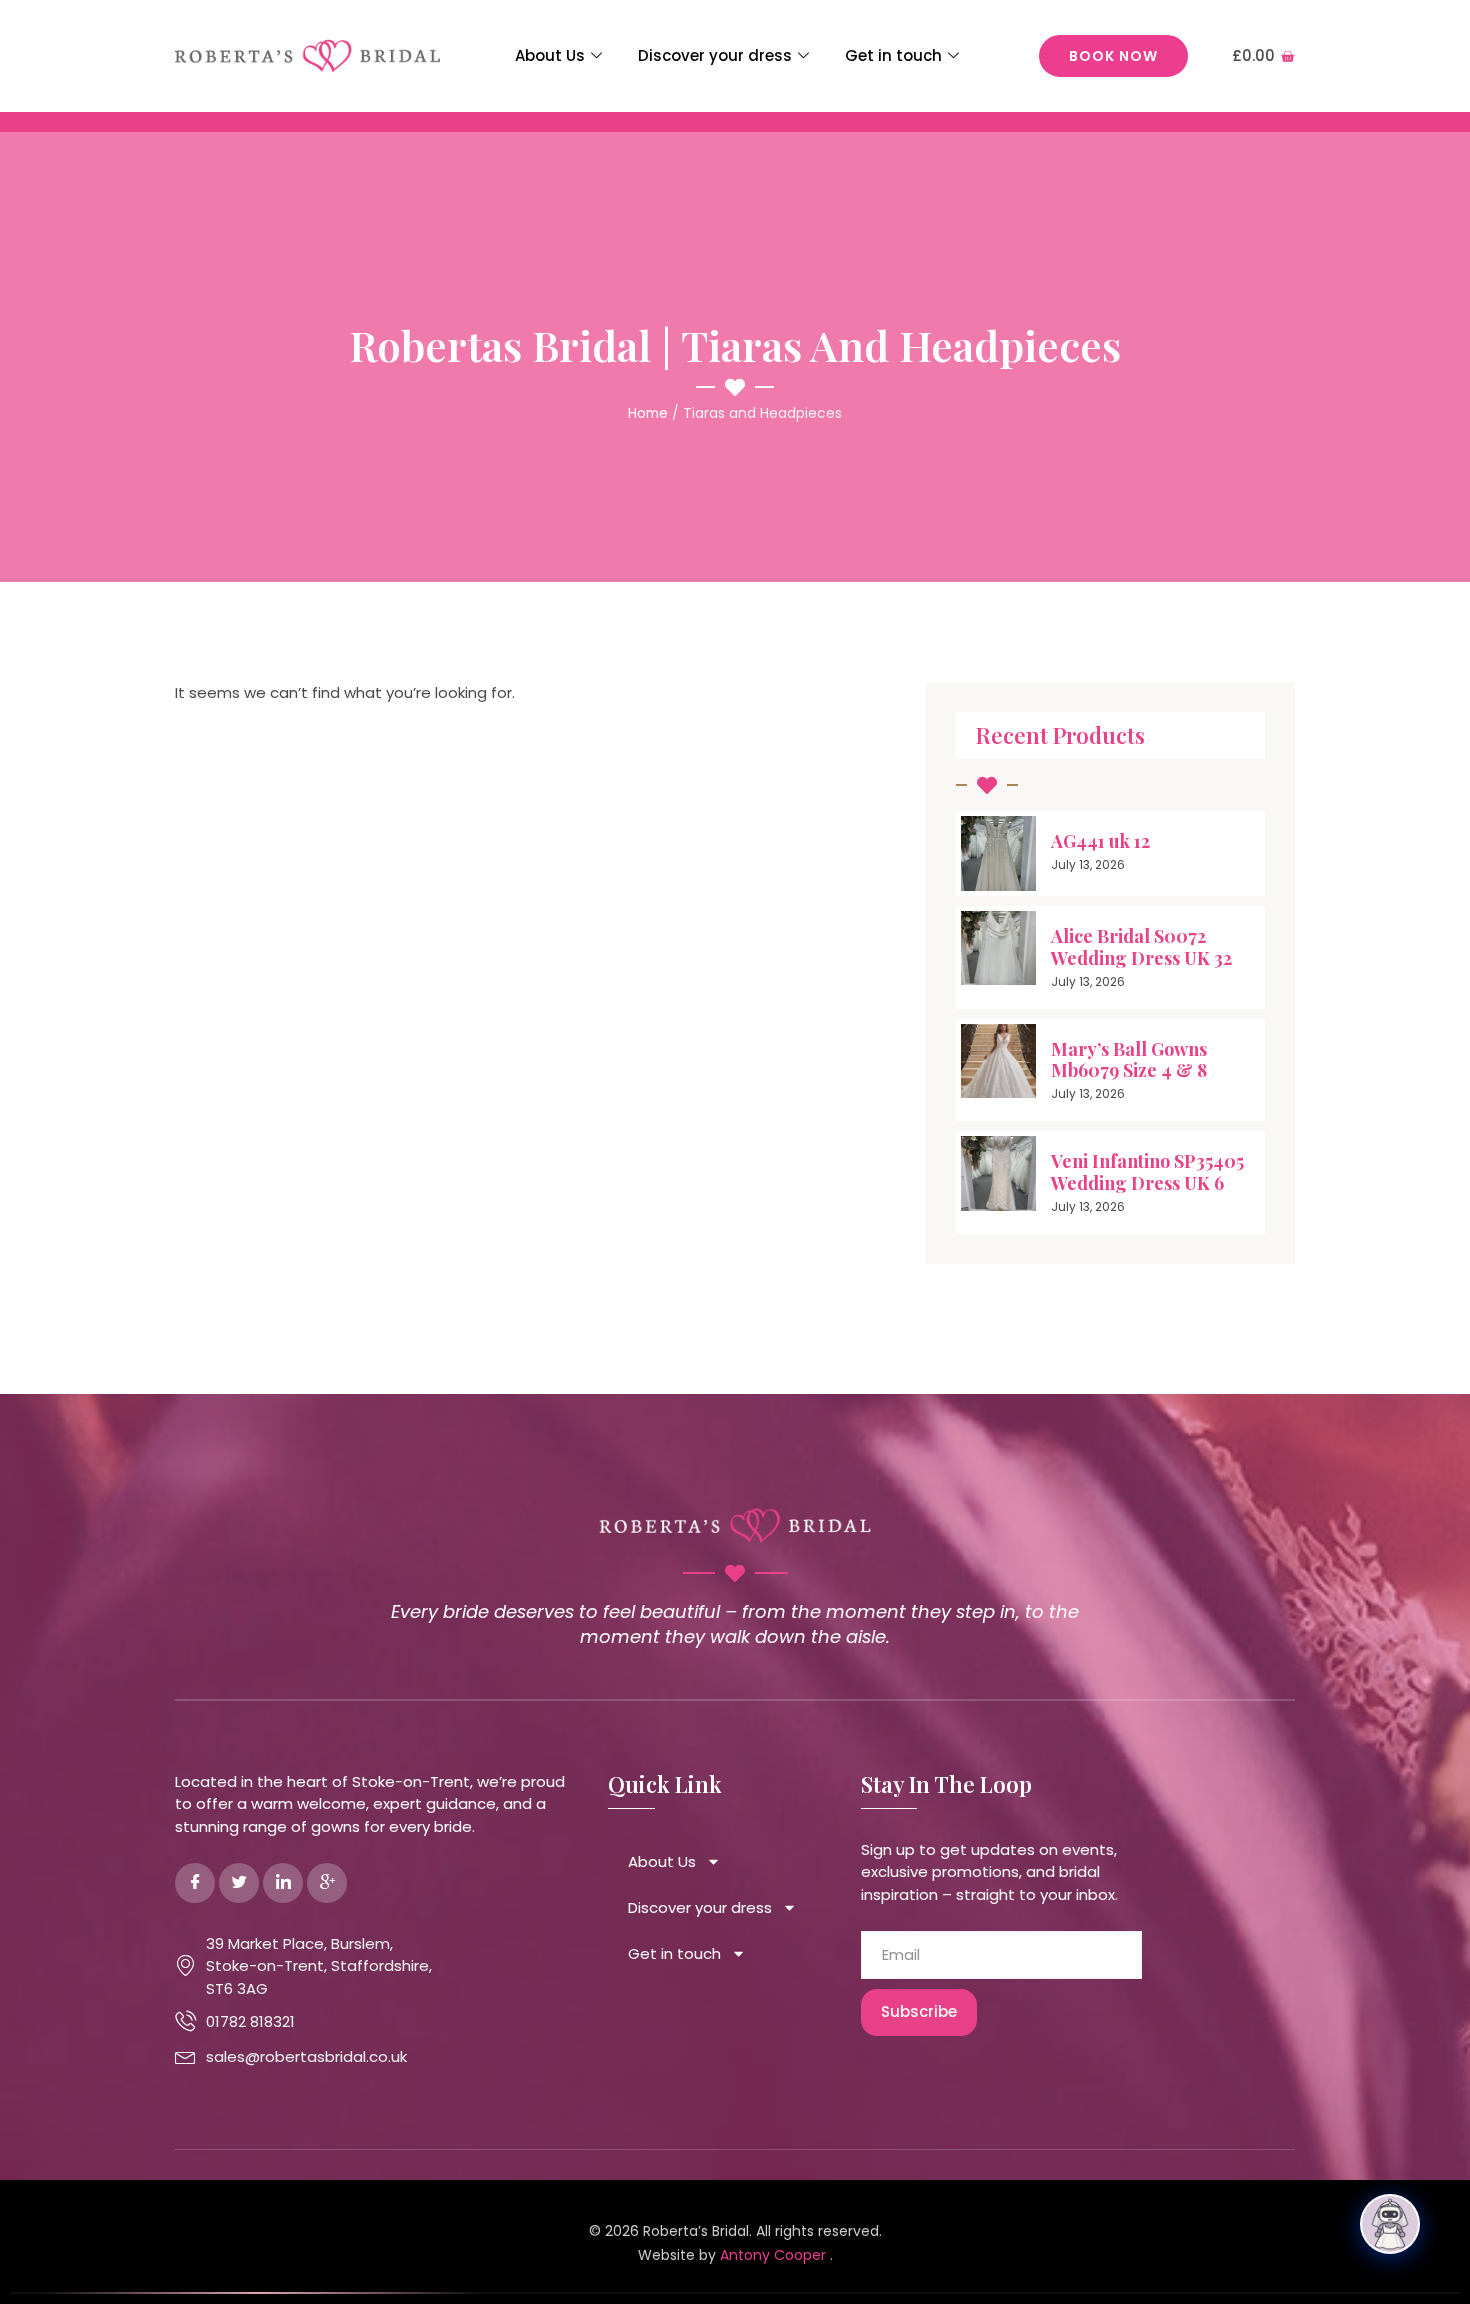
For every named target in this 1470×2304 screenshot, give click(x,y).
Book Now (1113, 56)
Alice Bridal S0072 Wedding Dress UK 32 (1141, 947)
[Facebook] (195, 1883)
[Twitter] (239, 1883)
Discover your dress (715, 55)
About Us (550, 55)
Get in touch (893, 55)
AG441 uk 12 (1100, 841)
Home (648, 413)
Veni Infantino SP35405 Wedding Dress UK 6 (1147, 1172)
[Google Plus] (327, 1883)
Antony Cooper (775, 2255)
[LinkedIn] (283, 1883)
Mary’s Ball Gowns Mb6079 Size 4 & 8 (1129, 1060)
